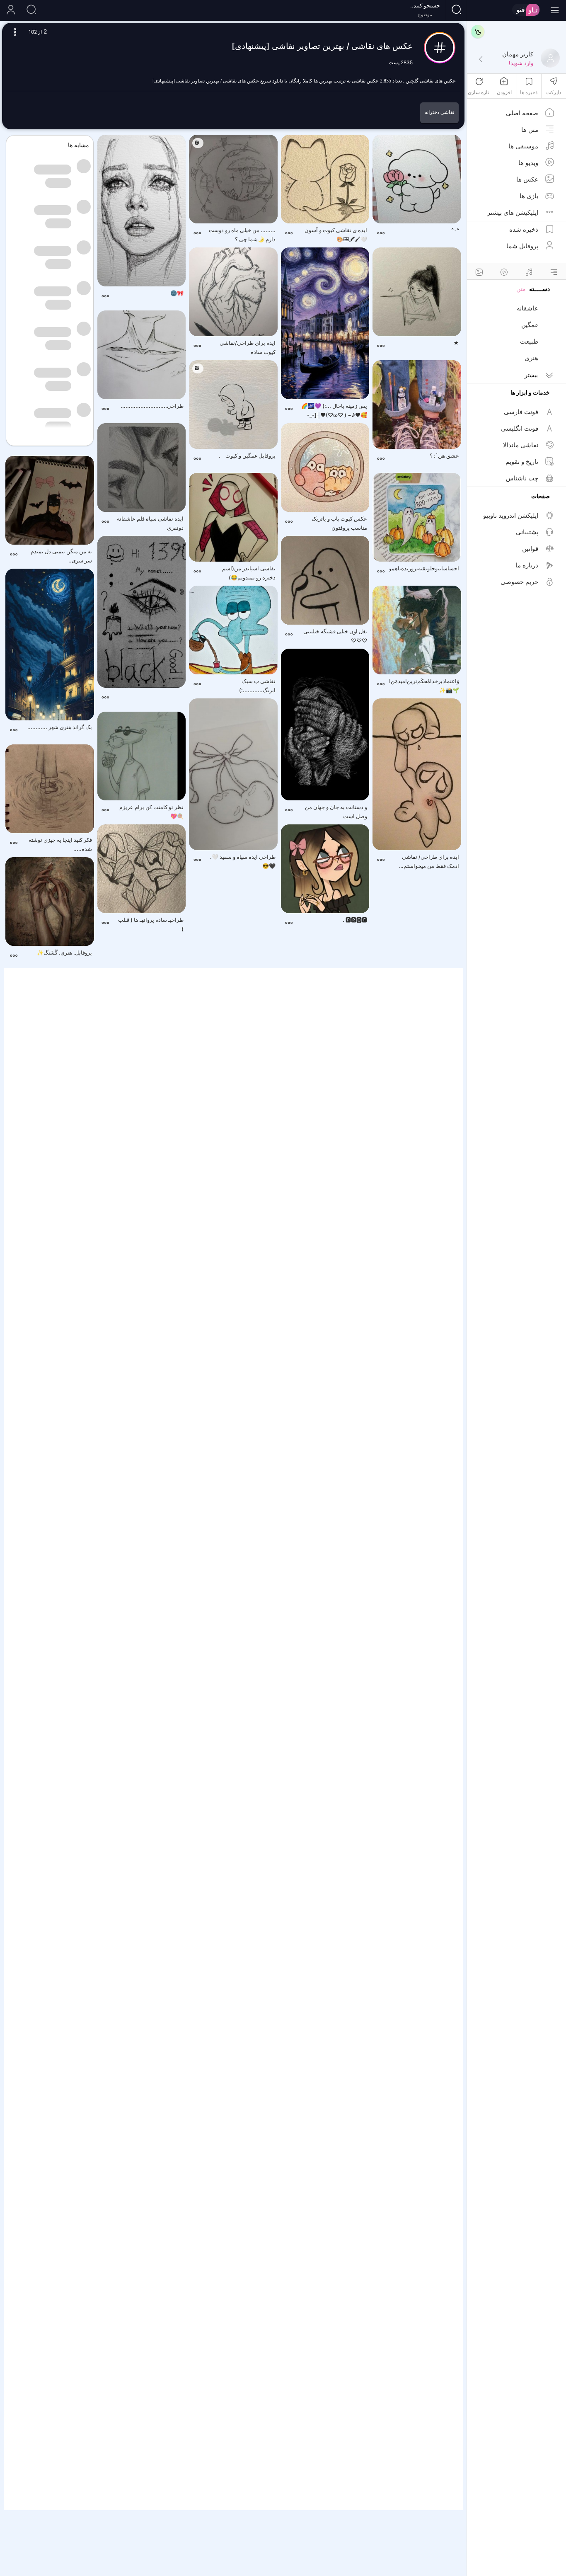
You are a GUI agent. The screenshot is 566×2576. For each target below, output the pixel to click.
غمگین (530, 325)
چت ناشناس (522, 478)
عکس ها (527, 179)
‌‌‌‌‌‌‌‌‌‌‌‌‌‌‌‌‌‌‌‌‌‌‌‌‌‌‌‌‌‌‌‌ (150, 699)
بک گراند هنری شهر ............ (60, 727)
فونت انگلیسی (520, 428)
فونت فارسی (521, 412)
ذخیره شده (524, 229)
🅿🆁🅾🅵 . (355, 920)
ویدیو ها (528, 163)
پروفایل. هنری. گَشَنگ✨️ (64, 952)
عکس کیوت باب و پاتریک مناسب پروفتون (339, 523)
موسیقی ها (523, 146)
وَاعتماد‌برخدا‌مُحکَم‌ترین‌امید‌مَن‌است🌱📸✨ (424, 686)
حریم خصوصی (519, 582)
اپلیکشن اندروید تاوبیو (511, 515)
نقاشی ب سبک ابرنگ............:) (257, 686)
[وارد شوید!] (481, 60)
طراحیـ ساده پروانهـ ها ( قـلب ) (151, 924)
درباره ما (527, 565)
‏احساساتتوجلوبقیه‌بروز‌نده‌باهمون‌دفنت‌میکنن (424, 568)
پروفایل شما (522, 246)
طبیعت (529, 341)
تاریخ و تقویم (522, 462)
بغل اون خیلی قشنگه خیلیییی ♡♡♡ (335, 636)
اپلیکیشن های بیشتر (513, 212)
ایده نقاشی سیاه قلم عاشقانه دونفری (150, 523)
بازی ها (529, 196)
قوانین (530, 549)
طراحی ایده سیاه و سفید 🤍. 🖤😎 (243, 861)
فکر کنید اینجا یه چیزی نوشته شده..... (60, 844)
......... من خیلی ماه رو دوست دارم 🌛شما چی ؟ (242, 235)
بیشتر (531, 375)
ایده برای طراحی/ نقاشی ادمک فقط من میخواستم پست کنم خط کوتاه (431, 862)
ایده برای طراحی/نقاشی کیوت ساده (248, 347)
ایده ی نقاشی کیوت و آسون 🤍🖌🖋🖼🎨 (336, 235)
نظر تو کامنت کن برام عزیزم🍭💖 (151, 812)
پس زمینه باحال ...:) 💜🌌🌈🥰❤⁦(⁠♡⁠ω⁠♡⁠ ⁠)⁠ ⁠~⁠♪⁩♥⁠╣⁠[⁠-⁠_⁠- (334, 410)
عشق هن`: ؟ (444, 456)
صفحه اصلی (522, 113)
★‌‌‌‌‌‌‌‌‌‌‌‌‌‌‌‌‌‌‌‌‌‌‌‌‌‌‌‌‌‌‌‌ (456, 343)
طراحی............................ (152, 406)
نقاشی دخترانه (439, 112)
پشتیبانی (527, 532)
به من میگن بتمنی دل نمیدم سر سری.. (61, 556)
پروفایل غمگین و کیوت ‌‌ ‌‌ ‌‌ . (247, 456)
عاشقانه (527, 308)
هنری (531, 358)
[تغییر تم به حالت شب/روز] (478, 32)
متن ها (530, 130)
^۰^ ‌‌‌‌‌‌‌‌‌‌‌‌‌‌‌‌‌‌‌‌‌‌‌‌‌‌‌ (455, 230)
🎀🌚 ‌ (176, 293)
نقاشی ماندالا (521, 445)
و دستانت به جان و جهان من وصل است (336, 812)
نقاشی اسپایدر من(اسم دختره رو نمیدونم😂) (249, 573)
